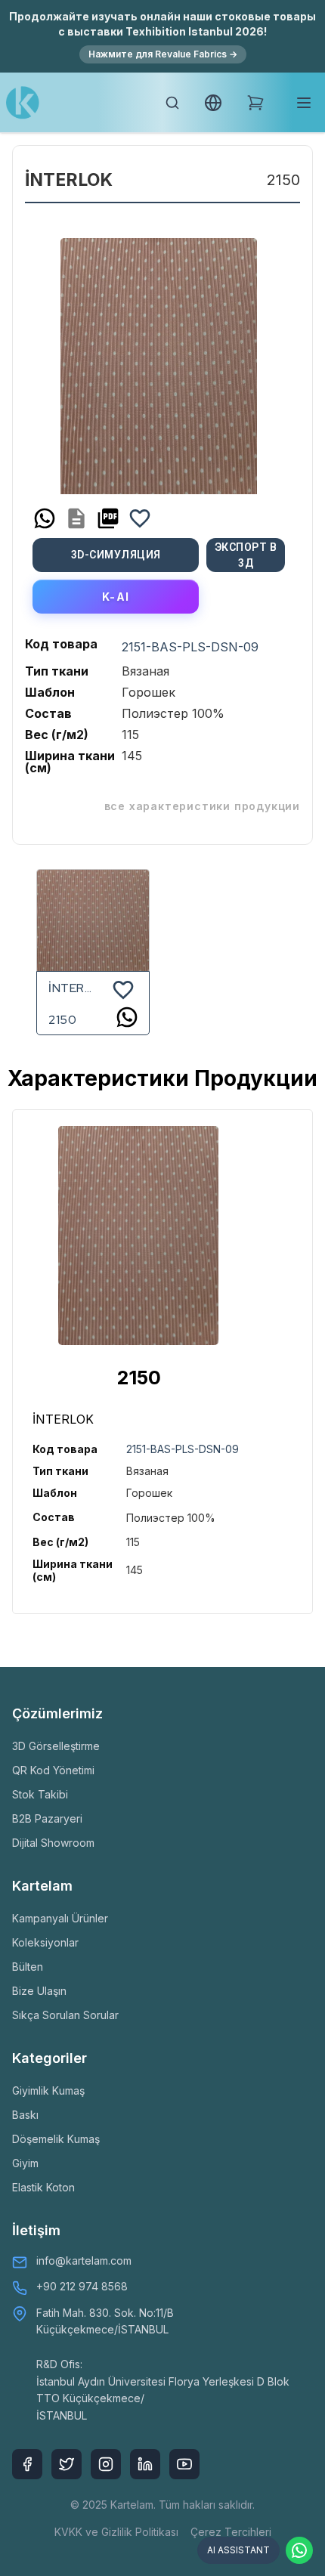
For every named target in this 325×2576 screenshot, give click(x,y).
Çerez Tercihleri (231, 2532)
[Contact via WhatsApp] (299, 2550)
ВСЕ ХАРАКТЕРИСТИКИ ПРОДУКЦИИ (202, 806)
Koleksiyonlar (45, 1942)
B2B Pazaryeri (47, 1818)
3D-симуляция (116, 555)
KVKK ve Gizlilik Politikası (116, 2532)
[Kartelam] (23, 103)
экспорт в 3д (246, 555)
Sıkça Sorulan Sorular (65, 2015)
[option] (159, 360)
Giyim (25, 2163)
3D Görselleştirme (56, 1746)
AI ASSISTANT (238, 2550)
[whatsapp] (45, 518)
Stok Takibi (40, 1794)
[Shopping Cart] (255, 103)
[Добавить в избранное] (140, 518)
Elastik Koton (43, 2187)
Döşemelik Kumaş (56, 2139)
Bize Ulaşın (39, 1991)
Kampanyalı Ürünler (60, 1918)
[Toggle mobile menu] (304, 103)
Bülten (28, 1967)
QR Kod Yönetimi (53, 1770)
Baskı (25, 2115)
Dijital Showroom (53, 1843)
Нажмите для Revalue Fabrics (163, 54)
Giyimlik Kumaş (48, 2090)
